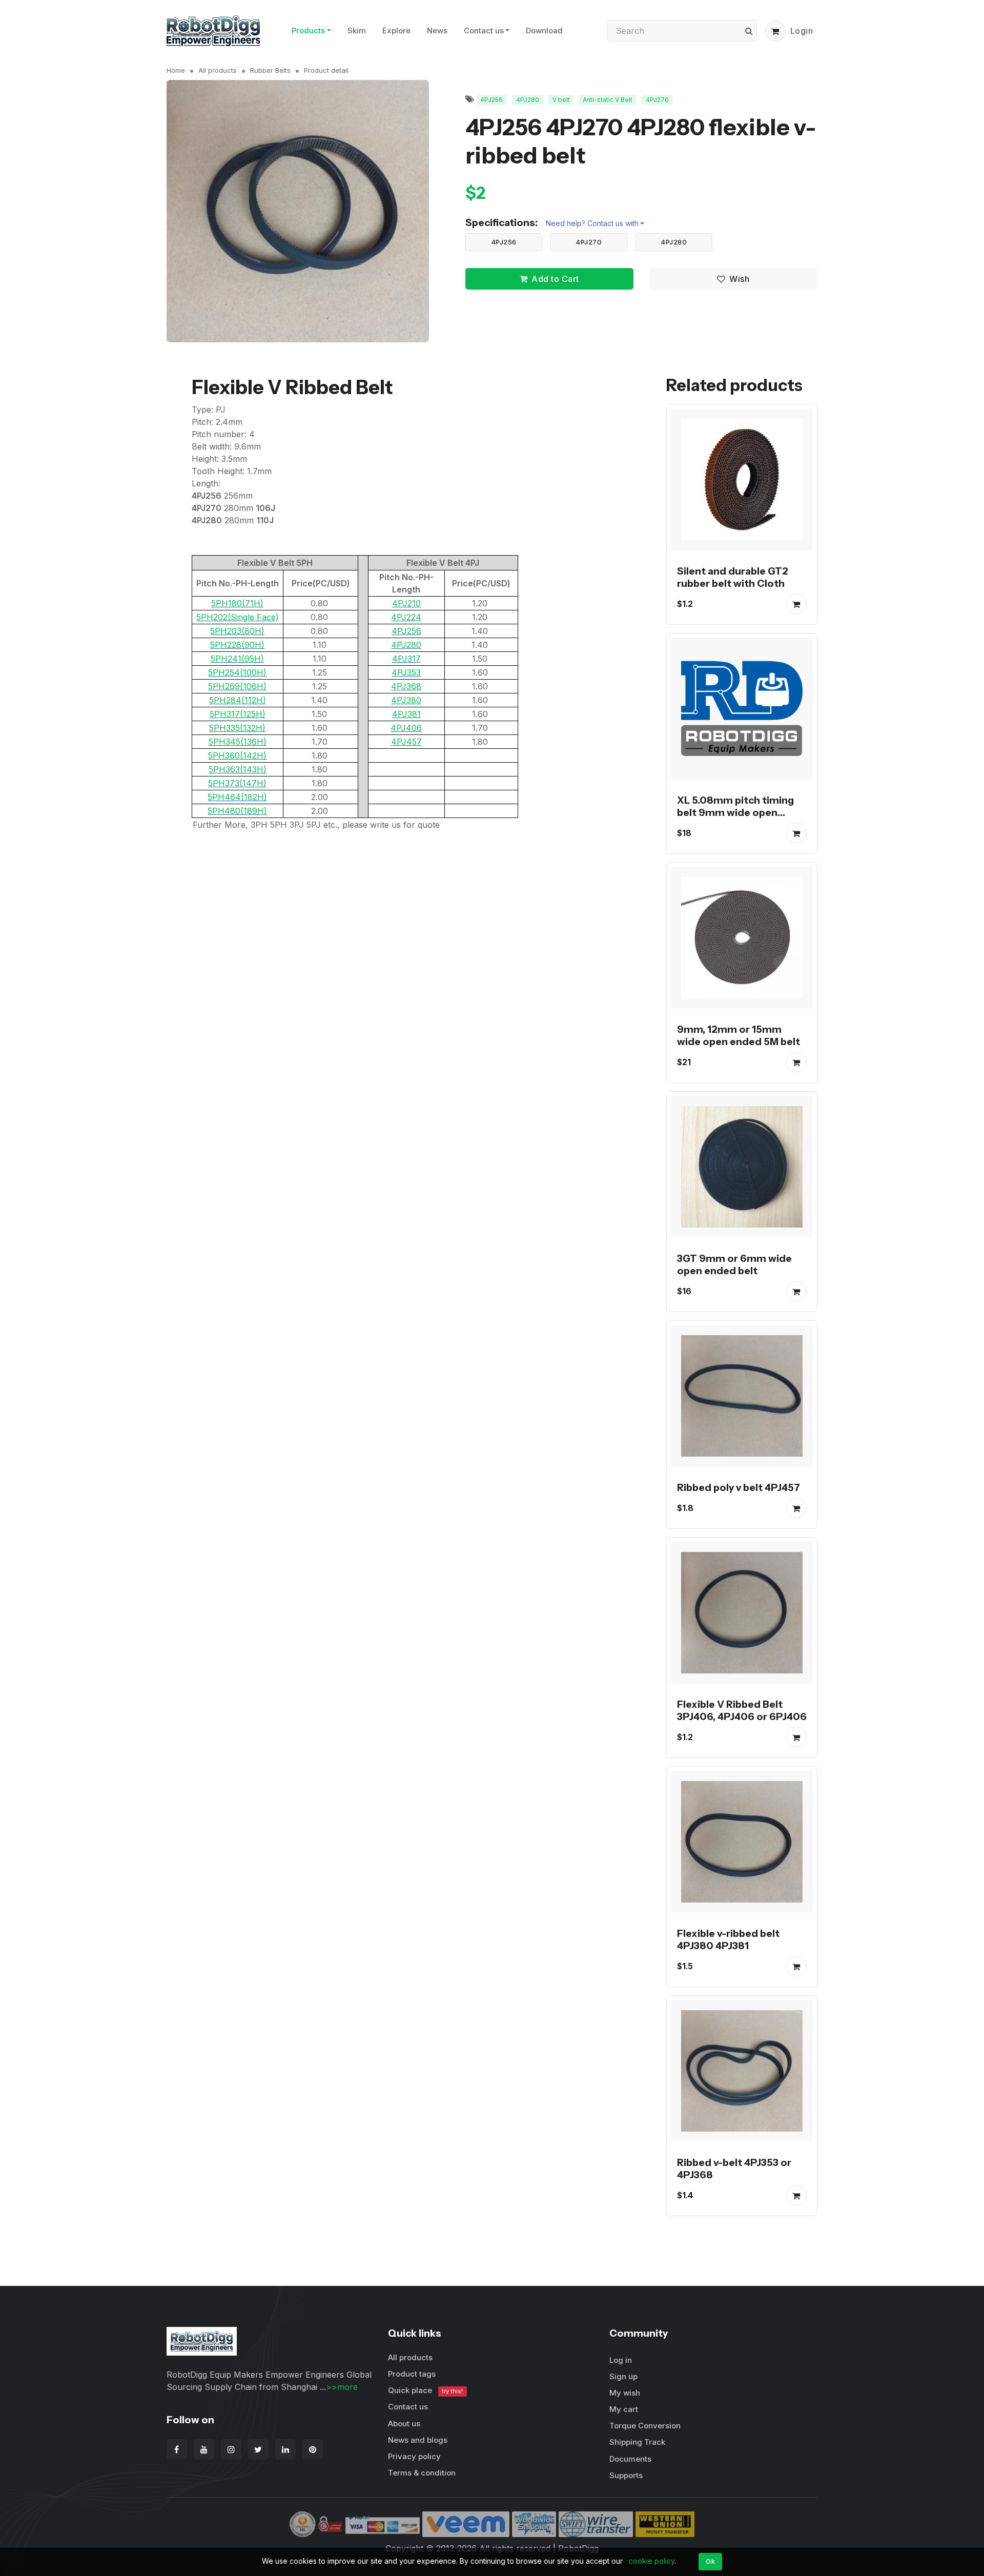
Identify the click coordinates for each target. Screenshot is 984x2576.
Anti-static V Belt (608, 100)
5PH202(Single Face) (238, 617)
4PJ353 (406, 672)
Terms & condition (422, 2473)
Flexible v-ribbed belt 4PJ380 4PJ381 (728, 1939)
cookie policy (652, 2561)
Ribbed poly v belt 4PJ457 (739, 1487)
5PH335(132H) (237, 728)
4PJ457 (406, 742)
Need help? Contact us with (592, 223)
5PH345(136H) (238, 742)
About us (404, 2424)
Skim (357, 30)
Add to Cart (555, 279)
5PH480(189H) (237, 811)
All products (218, 70)
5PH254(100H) (237, 672)
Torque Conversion (645, 2426)
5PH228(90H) (237, 645)
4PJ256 (491, 100)
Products (308, 30)
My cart (624, 2409)
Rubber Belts (270, 70)
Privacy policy (414, 2456)
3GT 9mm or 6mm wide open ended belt (734, 1264)
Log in (621, 2360)
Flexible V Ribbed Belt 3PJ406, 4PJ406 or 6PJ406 (742, 1710)
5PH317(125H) (238, 714)
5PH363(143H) (238, 769)
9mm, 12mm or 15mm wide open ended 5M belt (739, 1035)
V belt (561, 100)
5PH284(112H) (238, 700)
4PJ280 (528, 100)
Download (544, 30)
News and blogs (418, 2440)
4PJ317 (406, 659)
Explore (396, 30)
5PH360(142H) (237, 755)
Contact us (484, 30)
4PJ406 (406, 728)
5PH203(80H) (237, 631)
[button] (775, 31)
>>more (342, 2387)
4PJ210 (406, 603)
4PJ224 (406, 617)
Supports (626, 2475)
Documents (630, 2459)
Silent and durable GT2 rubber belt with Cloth (733, 577)
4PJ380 (406, 700)
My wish (625, 2393)
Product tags (412, 2374)
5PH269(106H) (237, 686)
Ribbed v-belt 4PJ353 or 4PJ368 (734, 2169)
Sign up (623, 2376)
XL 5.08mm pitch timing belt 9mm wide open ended (735, 812)
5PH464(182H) (237, 797)
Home (176, 70)
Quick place (425, 2390)
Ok (710, 2561)
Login (802, 31)
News (437, 30)
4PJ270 (657, 100)
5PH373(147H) (237, 783)
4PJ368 (406, 686)
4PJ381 (406, 714)
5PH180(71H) (237, 603)
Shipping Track (637, 2442)
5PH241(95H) (237, 659)
